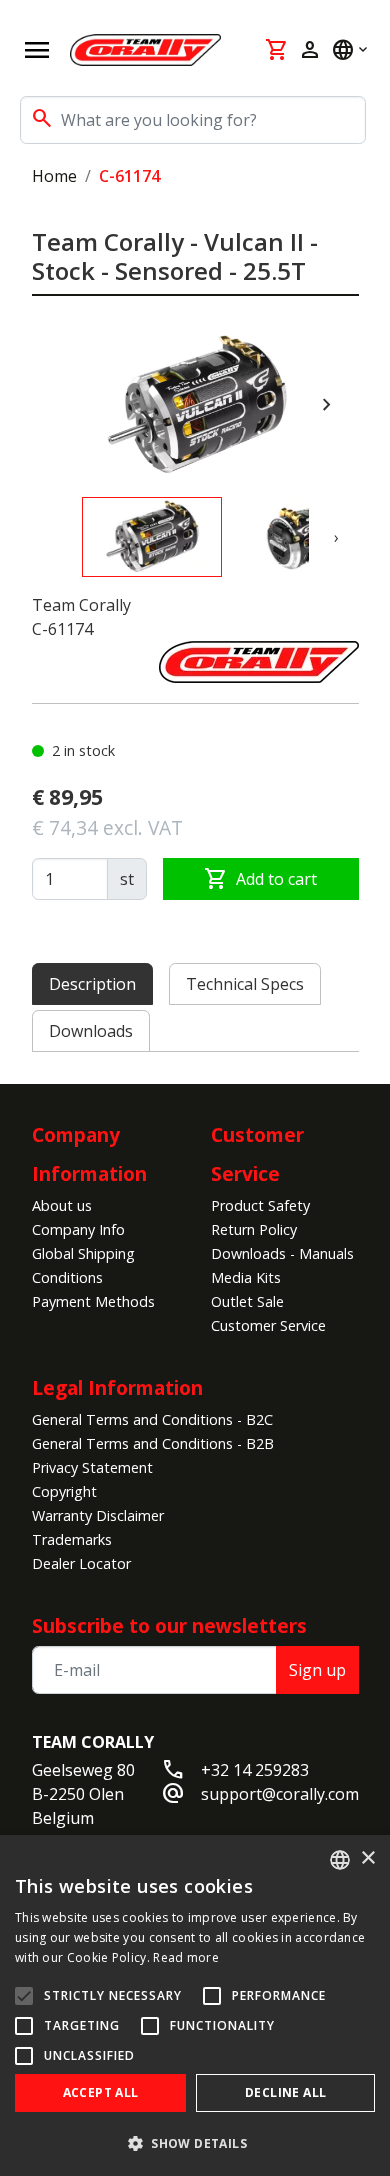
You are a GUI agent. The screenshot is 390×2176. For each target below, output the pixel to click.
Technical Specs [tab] (245, 984)
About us (62, 1205)
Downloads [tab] (91, 1031)
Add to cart (260, 879)
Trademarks (72, 1539)
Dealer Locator (81, 1563)
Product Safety (260, 1205)
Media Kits (246, 1277)
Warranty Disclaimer (98, 1515)
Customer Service (268, 1325)
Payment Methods (93, 1301)
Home (54, 176)
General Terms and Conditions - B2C (152, 1419)
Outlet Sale (247, 1301)
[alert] (195, 2005)
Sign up (317, 1670)
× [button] (367, 1858)
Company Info (78, 1229)
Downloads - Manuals (282, 1253)
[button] (195, 2143)
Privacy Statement (92, 1467)
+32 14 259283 (255, 1770)
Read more (186, 1957)
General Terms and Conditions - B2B (153, 1443)
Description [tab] (92, 984)
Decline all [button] (285, 2092)
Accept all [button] (101, 2092)
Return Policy (254, 1229)
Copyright (64, 1491)
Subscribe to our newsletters (169, 1625)
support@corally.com (280, 1794)
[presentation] (327, 405)
